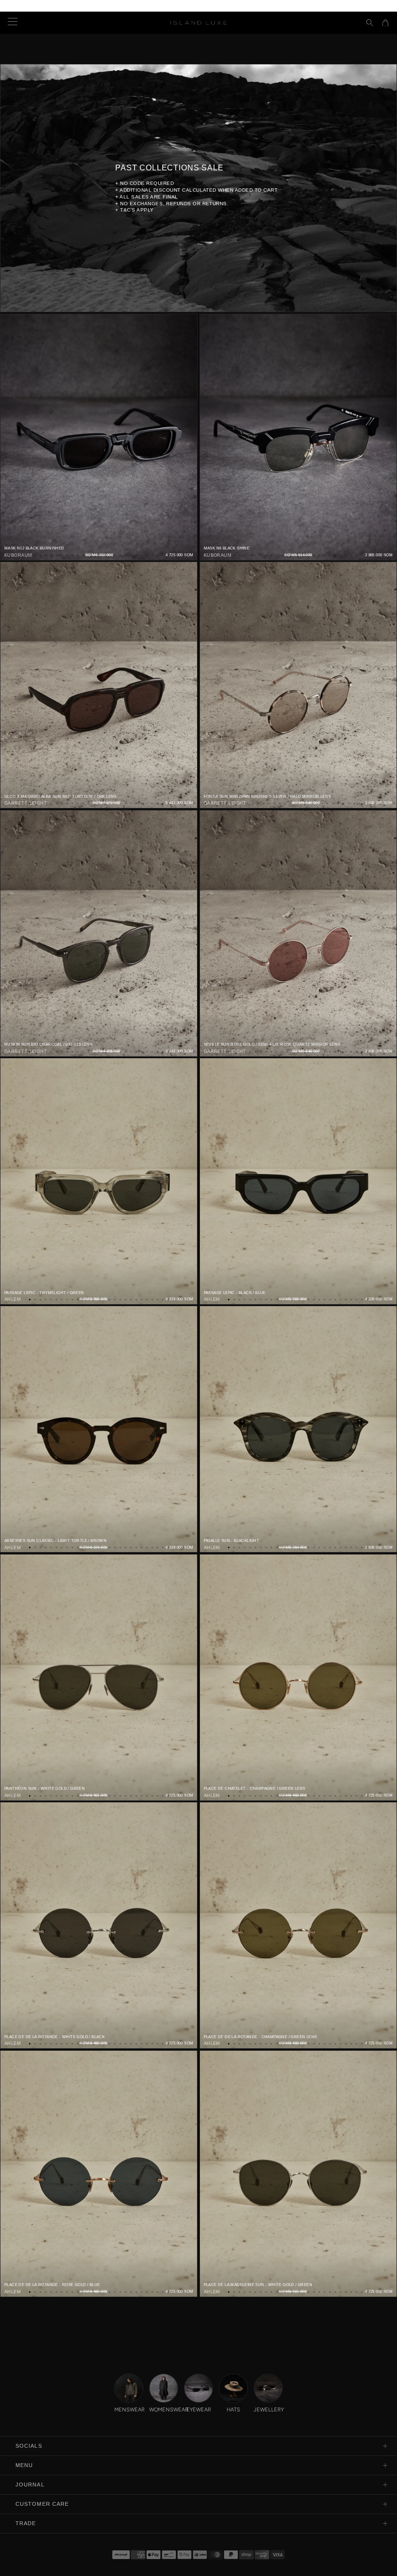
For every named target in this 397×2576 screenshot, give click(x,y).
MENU (24, 2465)
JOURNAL (30, 2485)
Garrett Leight (26, 803)
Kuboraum (18, 555)
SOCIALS (29, 2446)
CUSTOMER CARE (42, 2504)
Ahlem (13, 1299)
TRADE (26, 2523)
